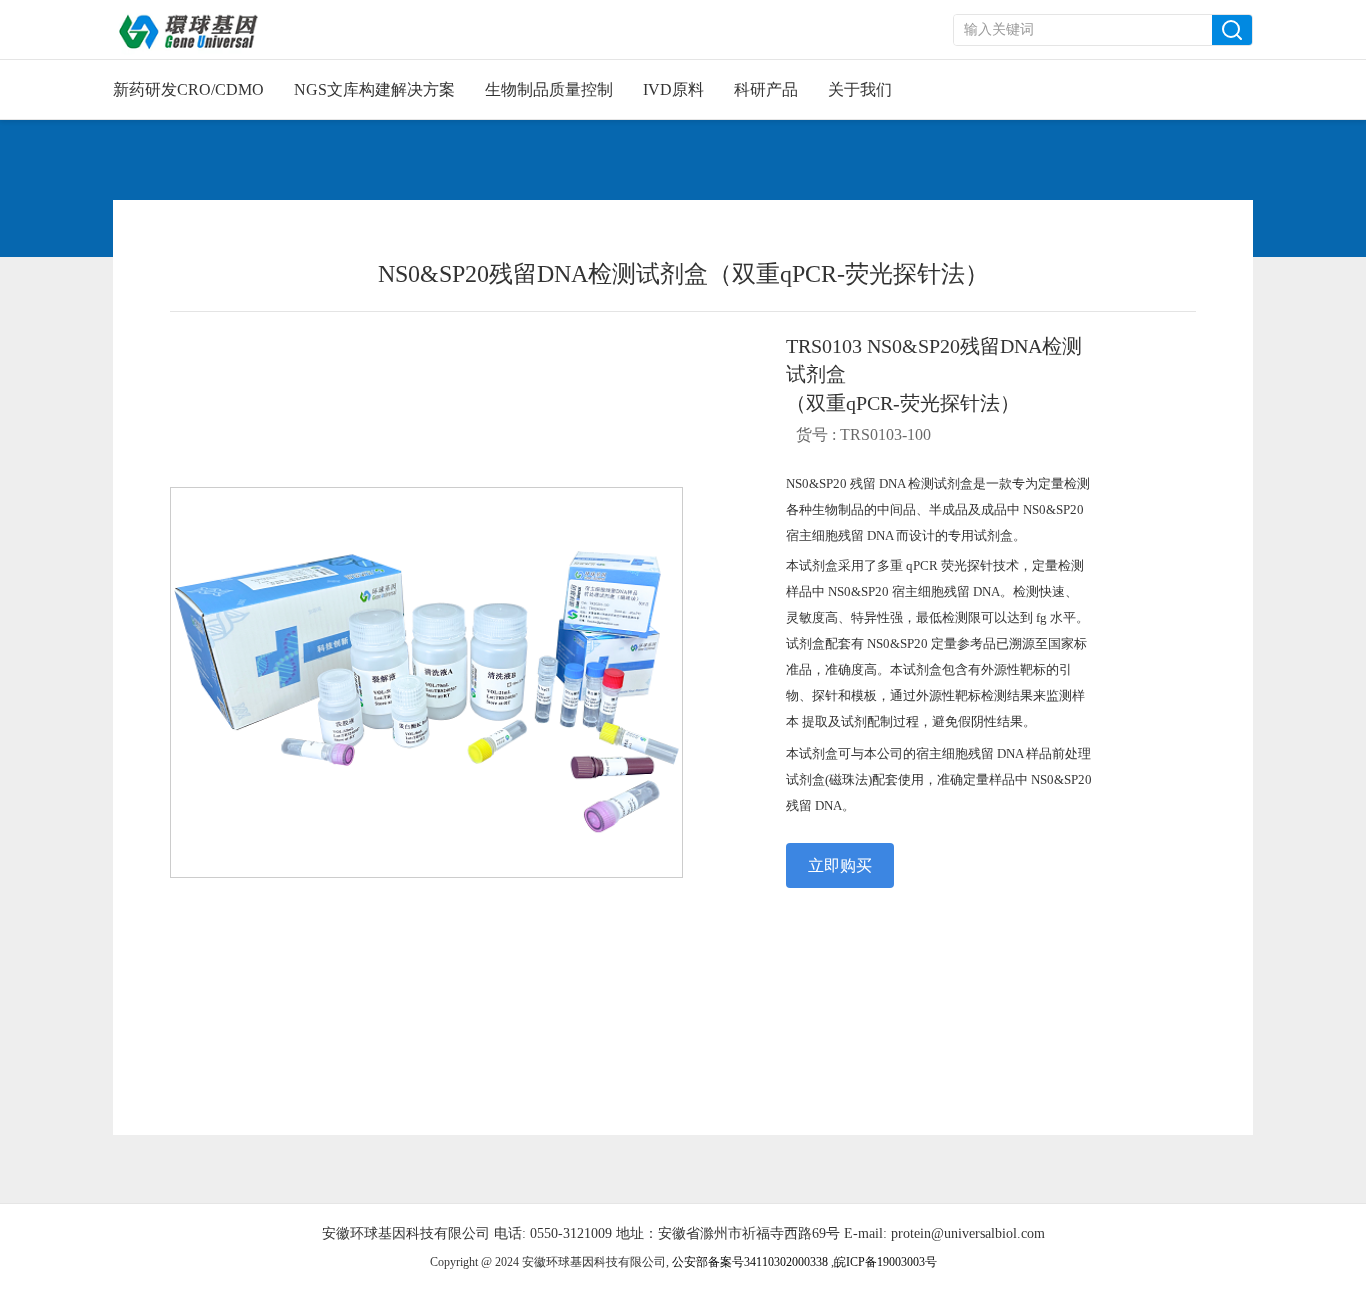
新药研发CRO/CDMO (188, 89)
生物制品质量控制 (549, 89)
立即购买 (840, 865)
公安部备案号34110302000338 (751, 1262)
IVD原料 (673, 89)
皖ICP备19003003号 (887, 1262)
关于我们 (860, 89)
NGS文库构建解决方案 (374, 89)
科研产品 (766, 89)
